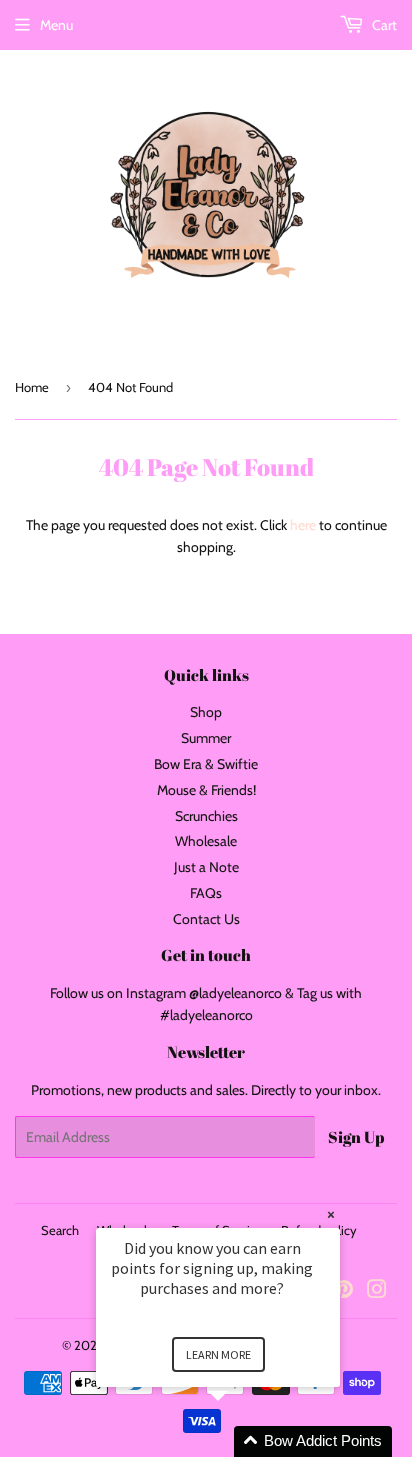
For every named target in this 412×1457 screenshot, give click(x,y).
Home (32, 387)
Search (60, 1230)
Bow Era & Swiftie (206, 764)
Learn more (218, 1354)
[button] (242, 1441)
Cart (383, 25)
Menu (56, 25)
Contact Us (206, 919)
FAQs (206, 893)
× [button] (331, 1214)
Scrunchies (206, 816)
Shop (206, 712)
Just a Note (206, 867)
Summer (206, 738)
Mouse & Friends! (206, 790)
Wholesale (206, 841)
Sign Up (356, 1137)
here (303, 525)
